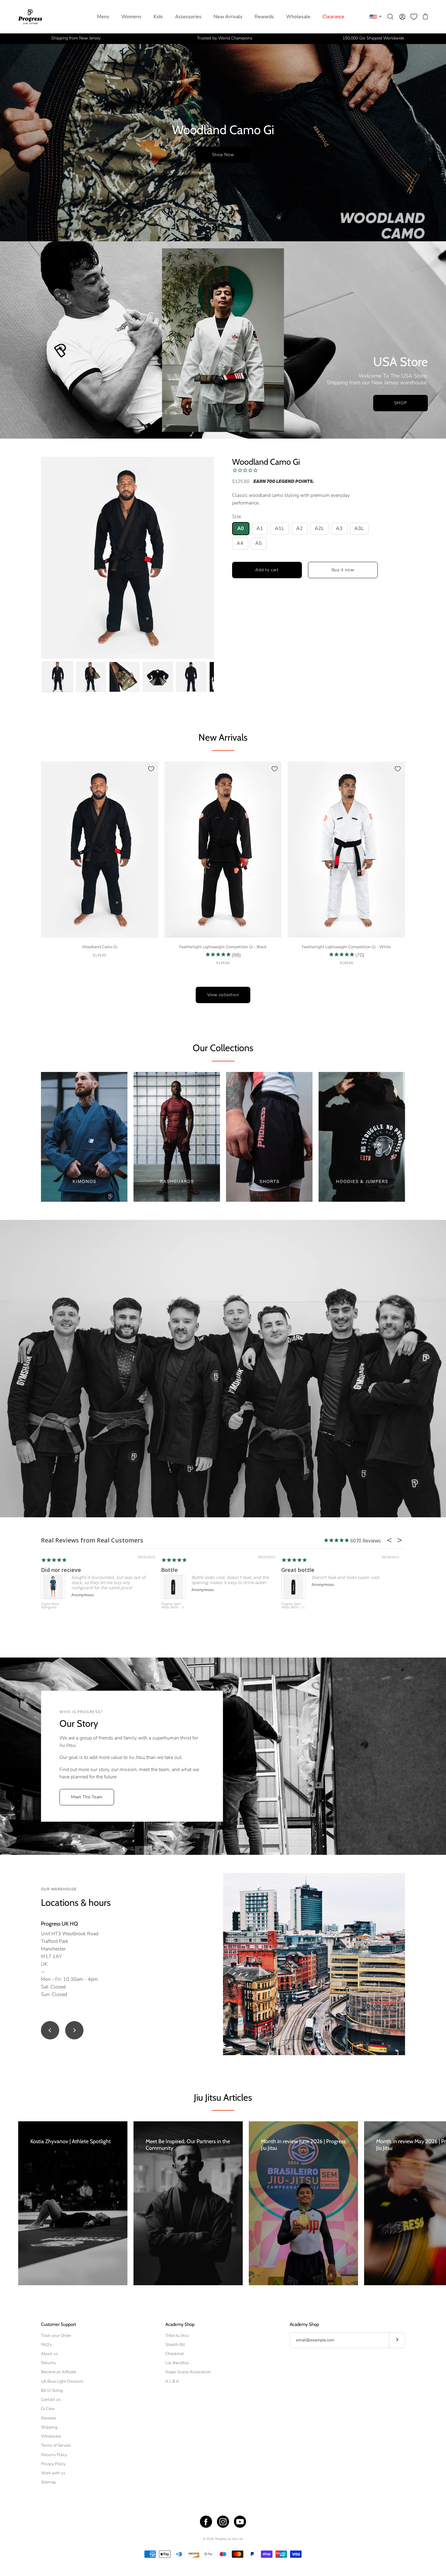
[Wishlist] (414, 17)
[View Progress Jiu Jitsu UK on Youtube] (240, 2522)
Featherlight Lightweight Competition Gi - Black (223, 947)
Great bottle (298, 1570)
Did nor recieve (61, 1570)
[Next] (74, 2030)
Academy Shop (180, 2324)
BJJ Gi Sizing (52, 2390)
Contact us (51, 2400)
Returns (48, 2363)
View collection (223, 995)
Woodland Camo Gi (266, 462)
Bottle (169, 1570)
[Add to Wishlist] (151, 769)
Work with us (53, 2473)
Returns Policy (54, 2455)
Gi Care (48, 2409)
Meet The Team (87, 1797)
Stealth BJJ (175, 2345)
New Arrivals (228, 17)
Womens (131, 17)
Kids (158, 17)
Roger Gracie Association (188, 2372)
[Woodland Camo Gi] (58, 677)
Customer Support (59, 2324)
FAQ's (46, 2345)
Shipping (49, 2427)
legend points (294, 482)
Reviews (49, 2418)
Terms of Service (56, 2445)
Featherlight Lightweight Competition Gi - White (346, 947)
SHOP (401, 403)
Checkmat (175, 2354)
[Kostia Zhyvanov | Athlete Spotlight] (73, 2203)
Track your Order (56, 2335)
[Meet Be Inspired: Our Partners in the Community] (188, 2203)
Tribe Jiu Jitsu (177, 2335)
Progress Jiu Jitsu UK (229, 2539)
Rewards (264, 17)
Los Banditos (177, 2363)
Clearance (333, 17)
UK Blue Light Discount (62, 2381)
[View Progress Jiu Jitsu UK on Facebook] (206, 2522)
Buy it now (343, 570)
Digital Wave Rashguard (50, 1606)
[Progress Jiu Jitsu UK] (30, 17)
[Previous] (50, 2030)
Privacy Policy (53, 2464)
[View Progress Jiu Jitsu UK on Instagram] (223, 2522)
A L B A (172, 2381)
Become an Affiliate (59, 2372)
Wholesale (298, 17)
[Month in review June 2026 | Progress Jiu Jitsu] (303, 2203)
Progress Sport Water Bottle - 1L (173, 1606)
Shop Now (223, 155)
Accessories (188, 17)
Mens (103, 17)
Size (237, 517)
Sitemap (49, 2482)
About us (49, 2354)
